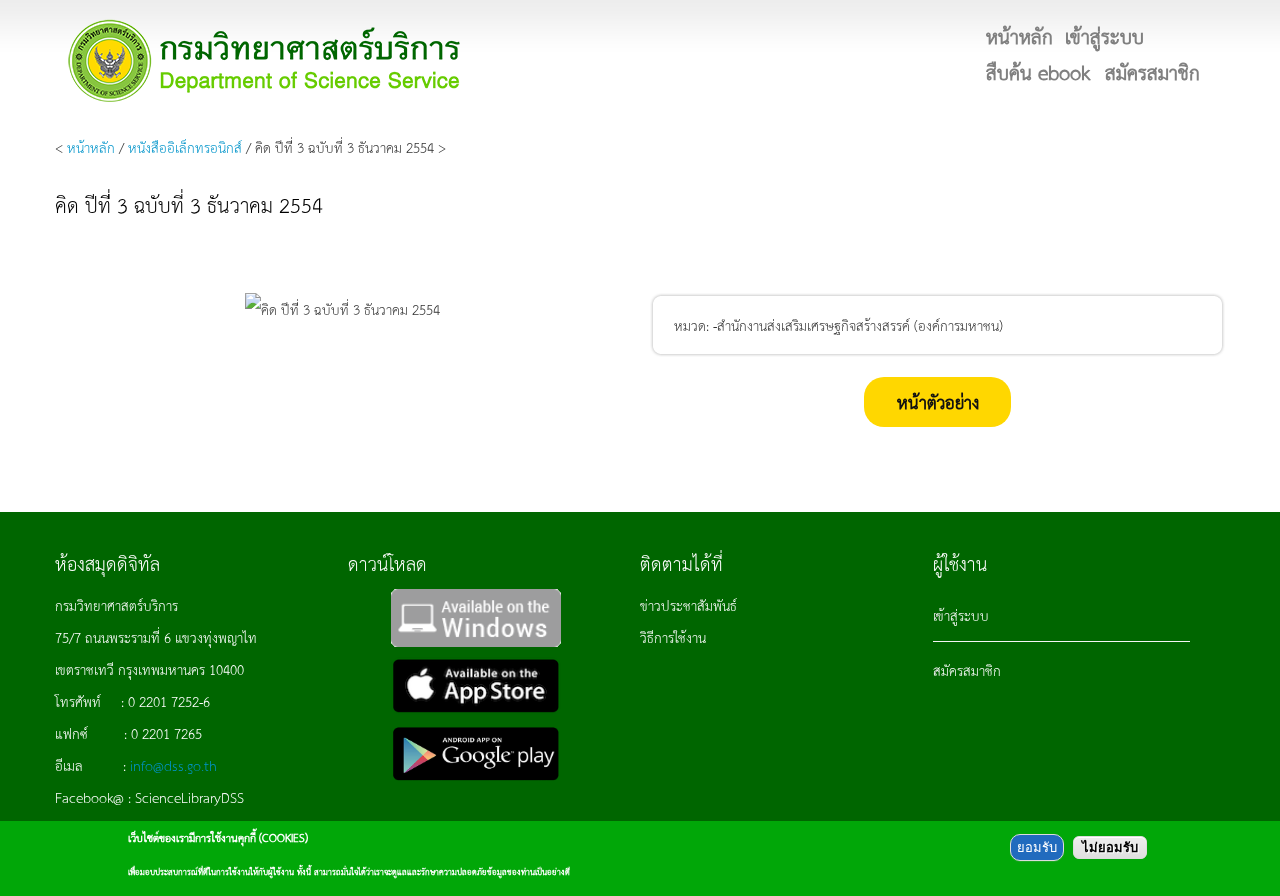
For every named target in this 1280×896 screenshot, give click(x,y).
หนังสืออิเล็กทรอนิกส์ (185, 147)
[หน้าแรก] (265, 60)
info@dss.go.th (173, 765)
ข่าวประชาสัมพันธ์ (688, 605)
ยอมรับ (1037, 847)
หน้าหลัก (91, 147)
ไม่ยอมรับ (1110, 847)
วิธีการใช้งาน (673, 637)
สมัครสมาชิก (967, 670)
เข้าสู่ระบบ (961, 615)
